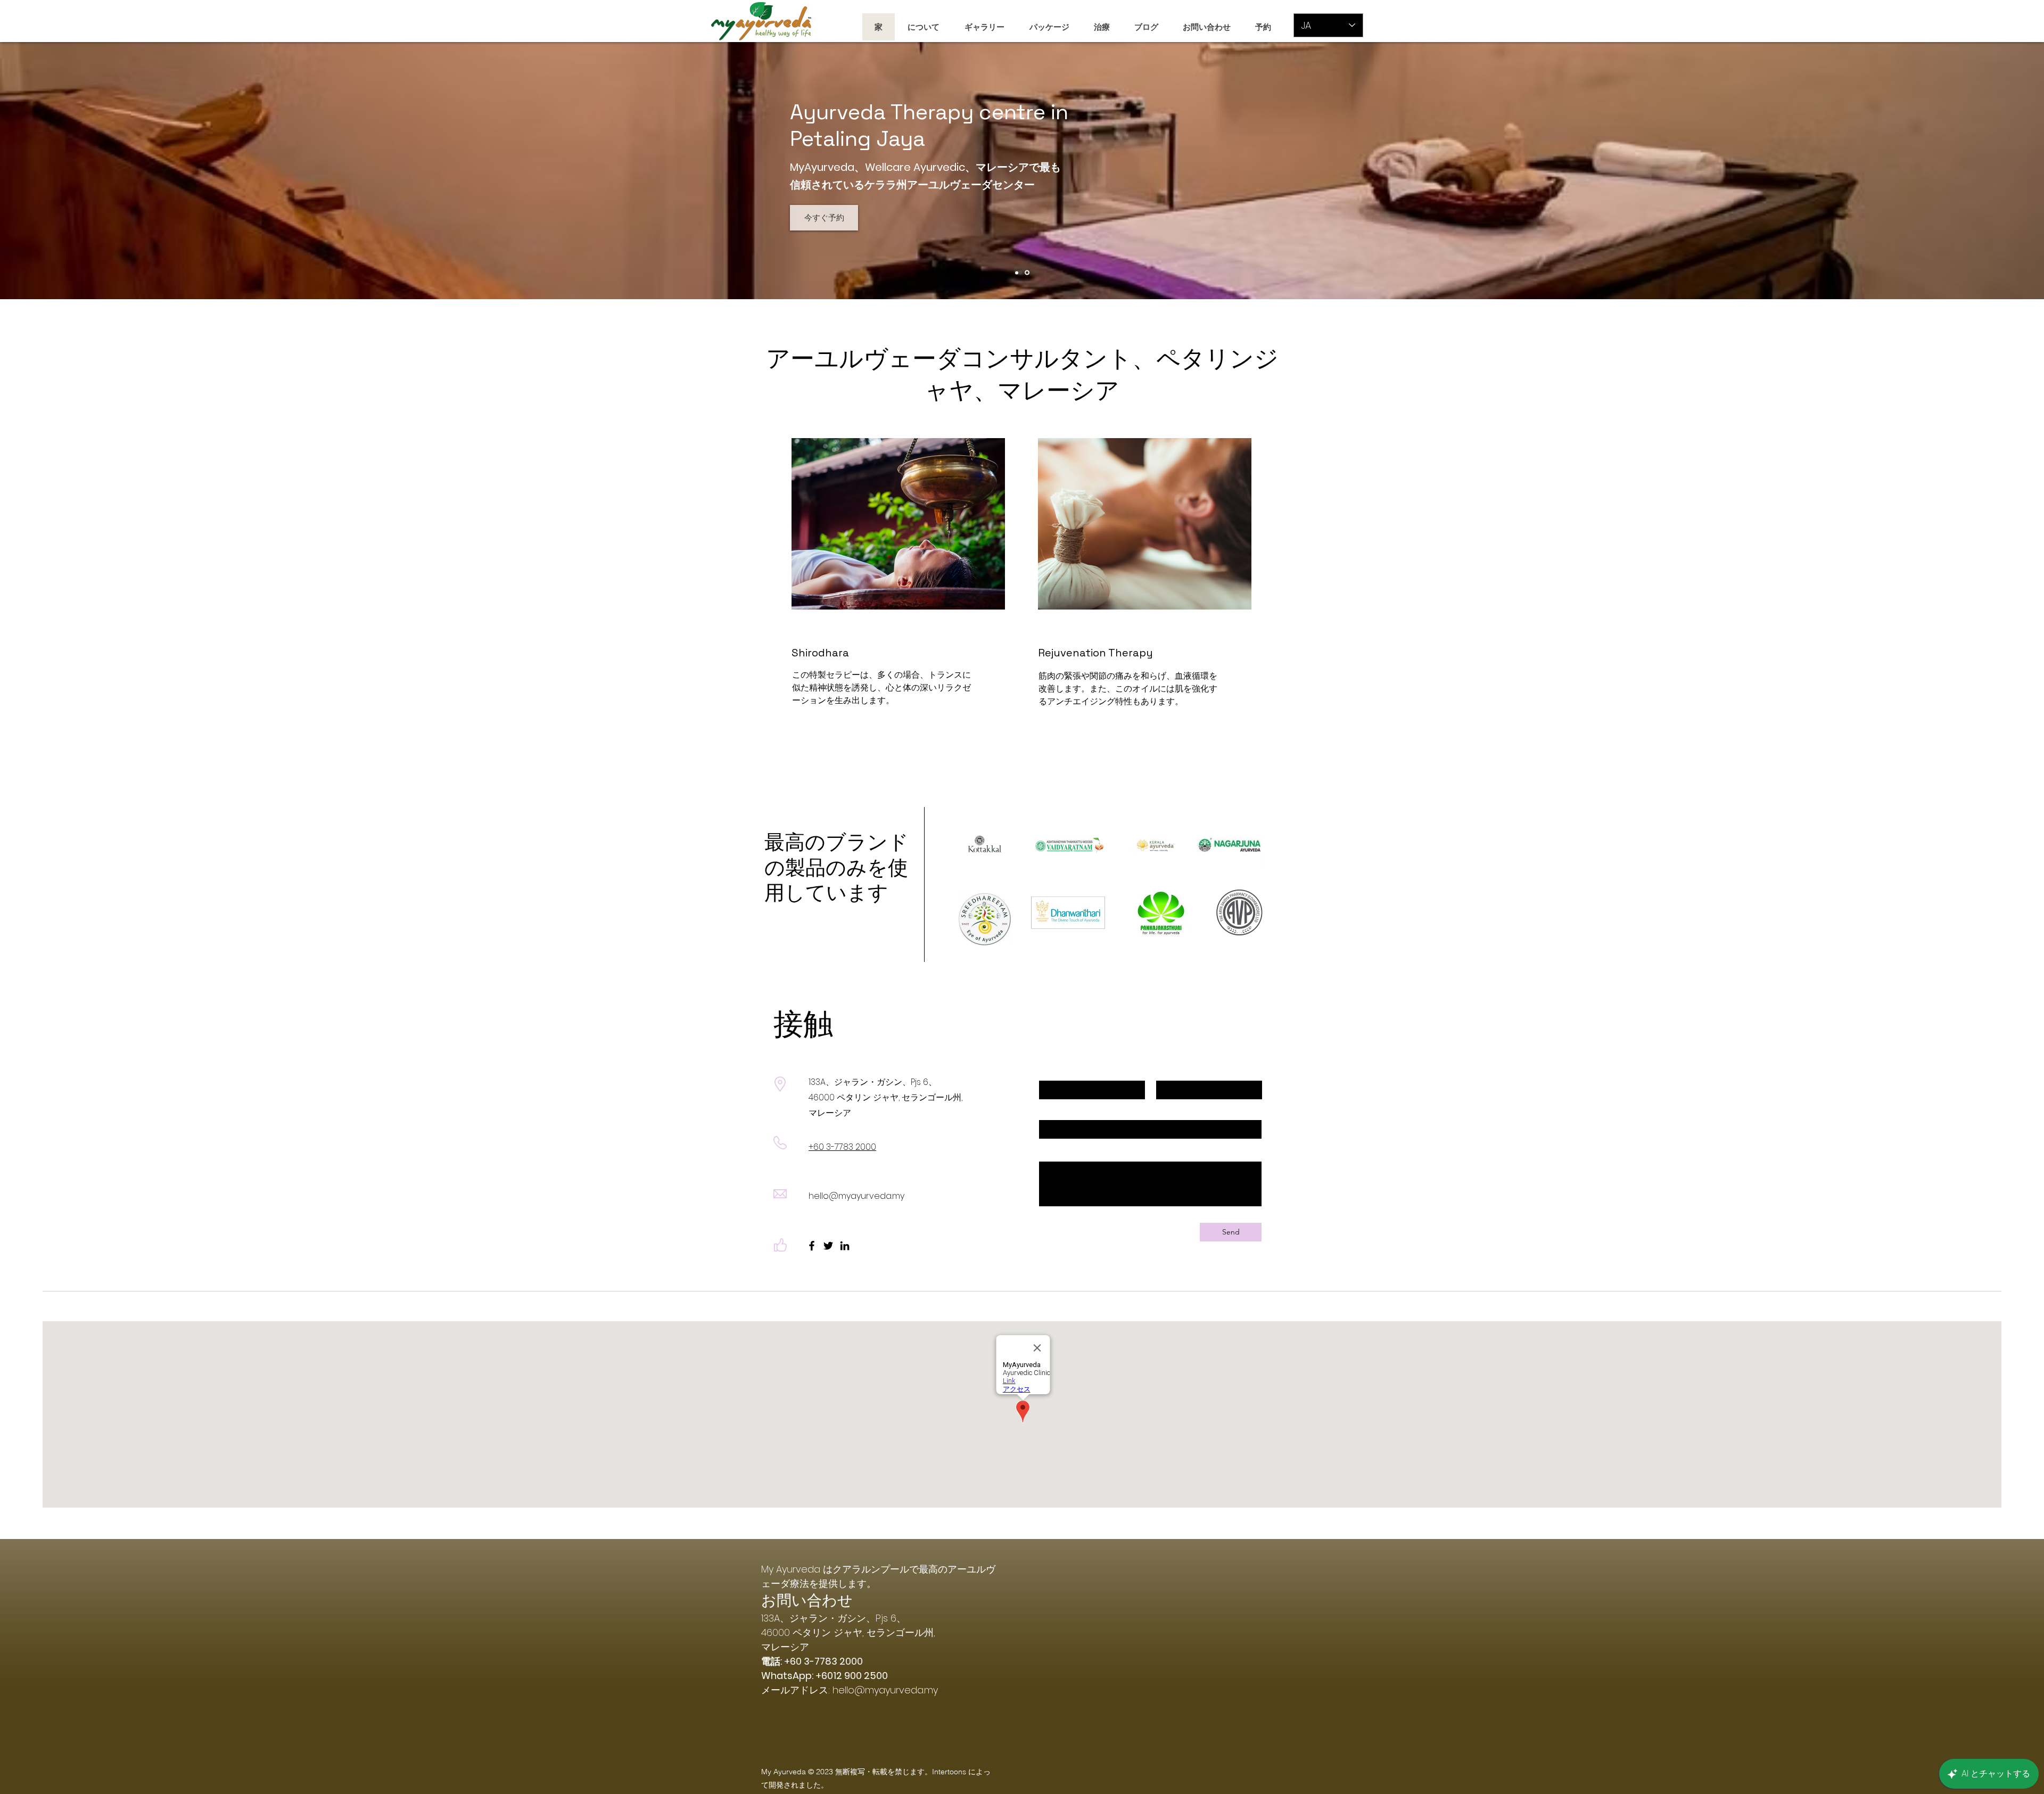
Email (1048, 1111)
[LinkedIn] (845, 1246)
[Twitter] (828, 1246)
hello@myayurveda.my (856, 1196)
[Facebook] (812, 1246)
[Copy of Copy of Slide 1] (1017, 273)
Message (1054, 1153)
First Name (1058, 1072)
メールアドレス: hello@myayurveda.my (850, 1690)
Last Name (1175, 1072)
